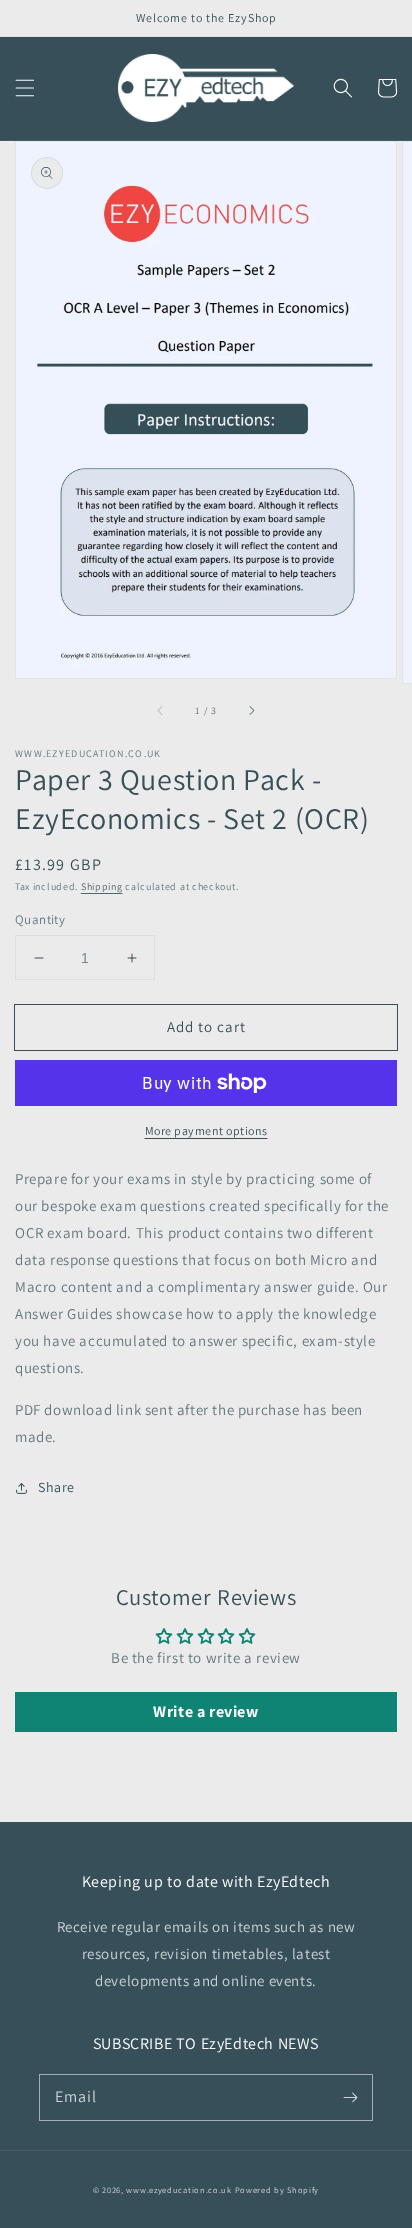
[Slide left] (161, 711)
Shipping (102, 886)
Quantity (40, 919)
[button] (25, 88)
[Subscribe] (350, 2097)
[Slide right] (251, 711)
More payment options (206, 1130)
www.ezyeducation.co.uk (178, 2189)
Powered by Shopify (277, 2189)
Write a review (205, 1711)
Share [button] (56, 1487)
